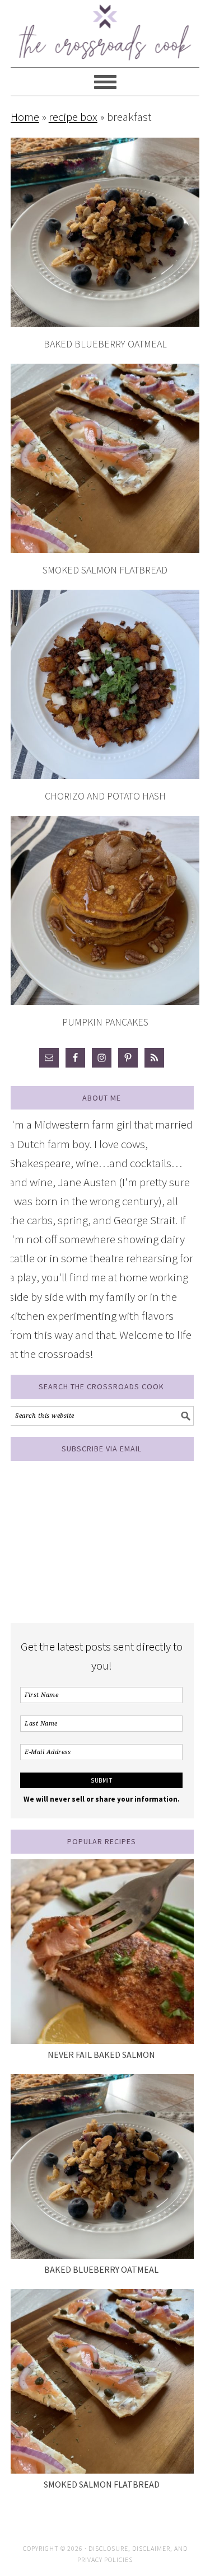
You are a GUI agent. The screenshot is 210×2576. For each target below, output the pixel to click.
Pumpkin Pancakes (105, 1022)
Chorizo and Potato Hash (105, 796)
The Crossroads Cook (105, 28)
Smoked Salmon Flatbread (105, 570)
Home (25, 117)
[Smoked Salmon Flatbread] (101, 2381)
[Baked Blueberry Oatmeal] (101, 2166)
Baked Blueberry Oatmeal (105, 344)
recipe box (73, 117)
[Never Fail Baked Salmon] (101, 1952)
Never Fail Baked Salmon (101, 2055)
